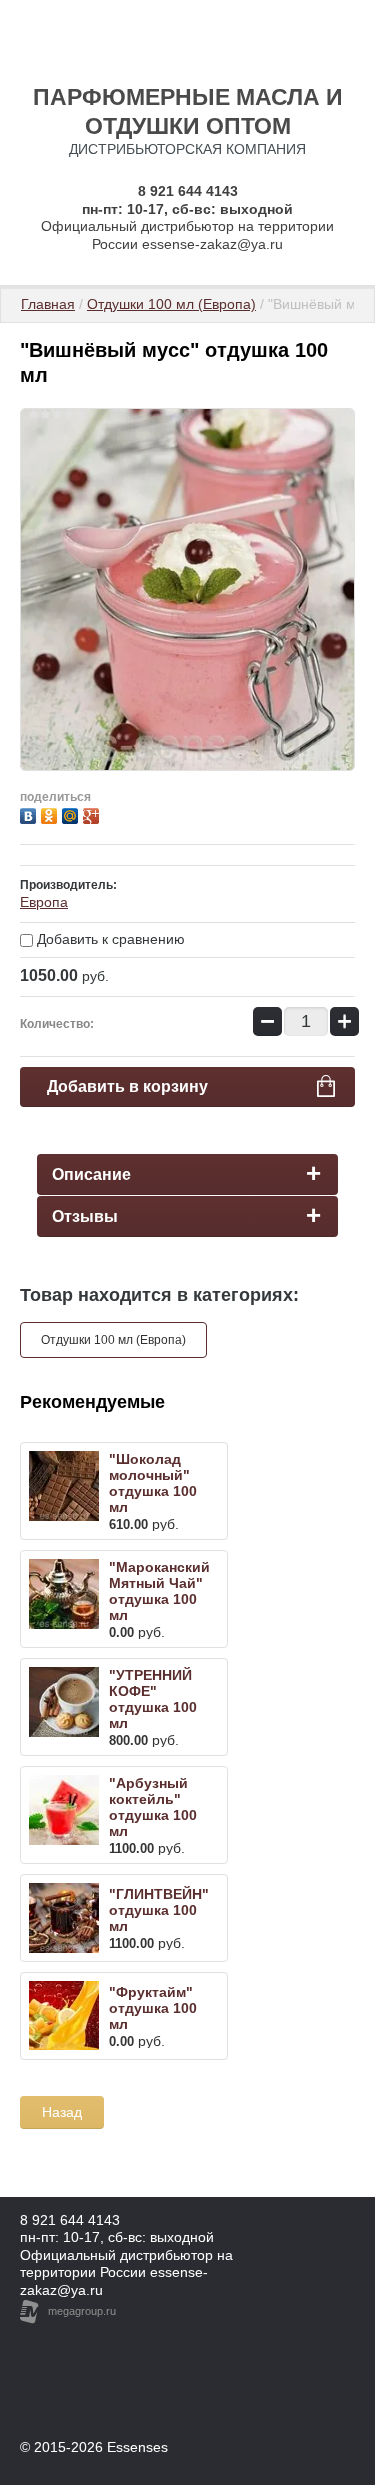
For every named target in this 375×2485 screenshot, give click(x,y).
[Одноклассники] (51, 813)
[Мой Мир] (72, 813)
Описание (91, 1174)
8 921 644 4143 (188, 191)
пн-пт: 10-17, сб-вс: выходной (117, 2237)
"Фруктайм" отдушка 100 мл (153, 2008)
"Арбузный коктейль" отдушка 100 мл (153, 1807)
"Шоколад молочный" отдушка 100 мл (153, 1483)
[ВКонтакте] (30, 813)
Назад (62, 2112)
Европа (44, 902)
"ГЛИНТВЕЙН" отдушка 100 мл (159, 1910)
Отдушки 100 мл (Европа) (171, 304)
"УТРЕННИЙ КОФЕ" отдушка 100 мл (153, 1699)
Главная (48, 304)
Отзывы (85, 1216)
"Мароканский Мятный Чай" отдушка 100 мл (159, 1591)
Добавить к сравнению (109, 939)
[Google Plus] (93, 813)
